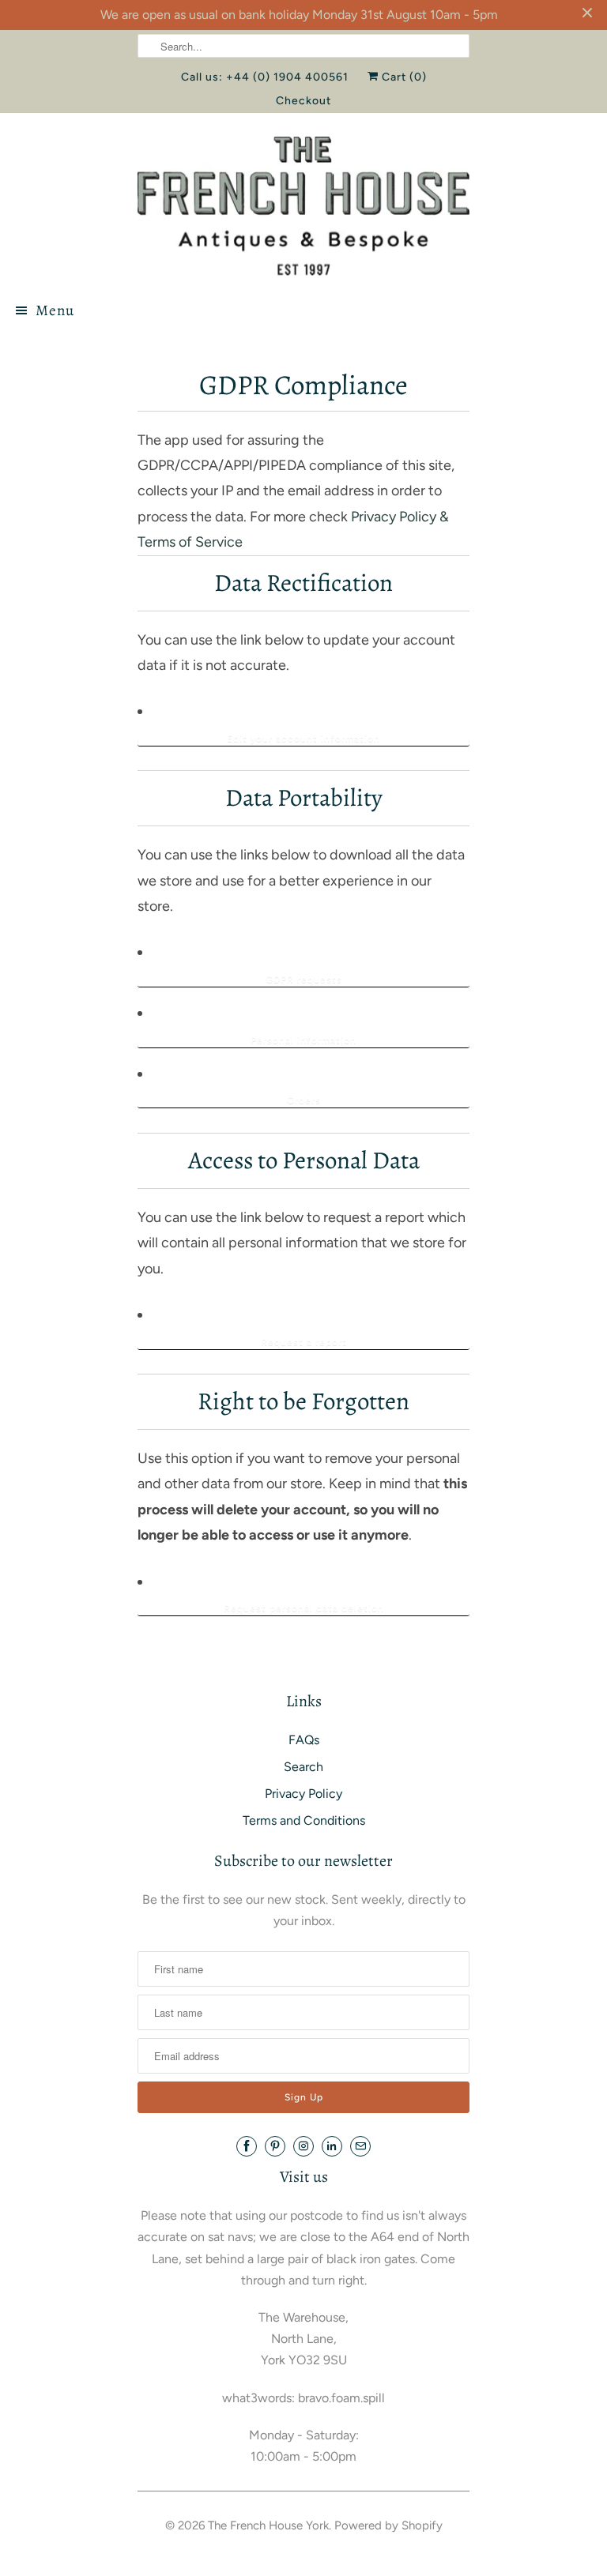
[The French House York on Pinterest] (275, 2146)
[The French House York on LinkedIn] (332, 2146)
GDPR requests (304, 980)
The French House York (268, 2525)
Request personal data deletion (304, 1608)
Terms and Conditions (304, 1820)
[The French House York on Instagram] (303, 2146)
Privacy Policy (303, 1794)
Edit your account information (303, 739)
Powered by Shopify (388, 2525)
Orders (304, 1100)
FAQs (304, 1740)
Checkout (303, 101)
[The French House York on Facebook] (247, 2146)
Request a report (304, 1342)
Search (303, 1767)
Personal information (303, 1040)
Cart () (403, 77)
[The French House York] (303, 206)
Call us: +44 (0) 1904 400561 (265, 77)
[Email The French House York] (360, 2146)
